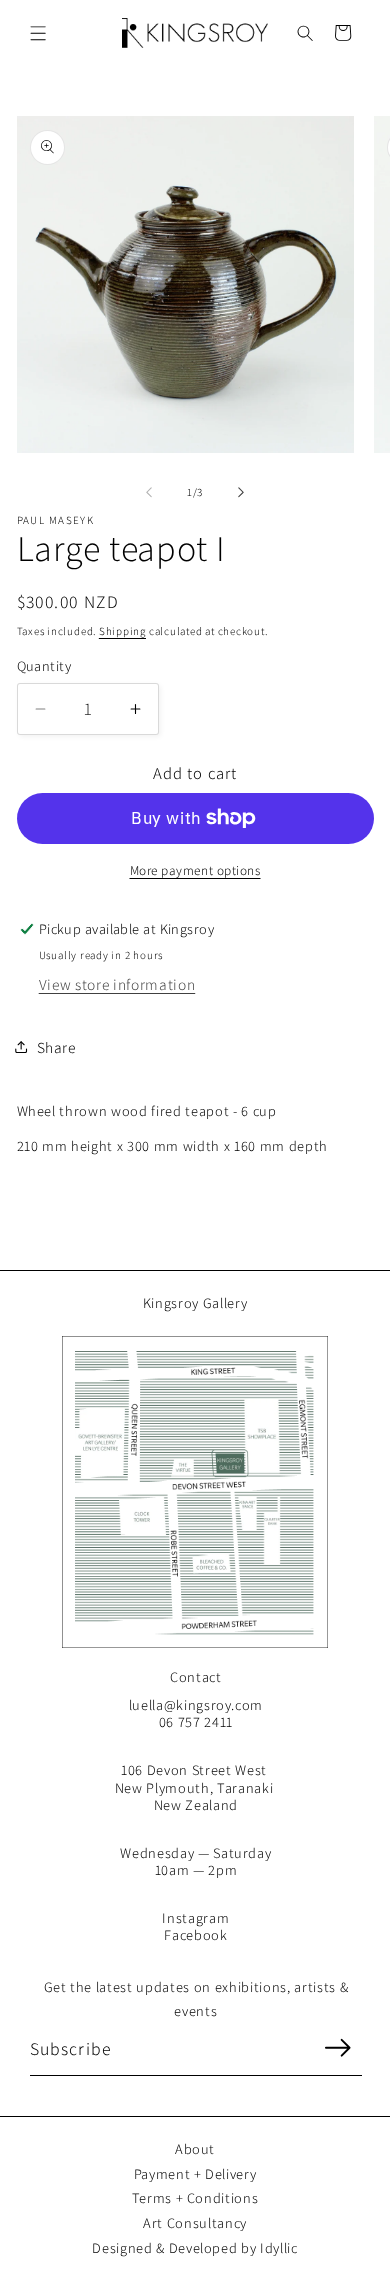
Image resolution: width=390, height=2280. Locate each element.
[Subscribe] (337, 2048)
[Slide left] (149, 492)
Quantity (44, 665)
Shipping (122, 631)
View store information (117, 984)
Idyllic (279, 2247)
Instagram (195, 1917)
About (195, 2148)
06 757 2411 (196, 1721)
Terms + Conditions (195, 2197)
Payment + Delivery (195, 2173)
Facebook (195, 1934)
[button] (38, 32)
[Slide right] (241, 492)
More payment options (195, 870)
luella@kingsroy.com (196, 1704)
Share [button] (56, 1047)
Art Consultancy (195, 2222)
